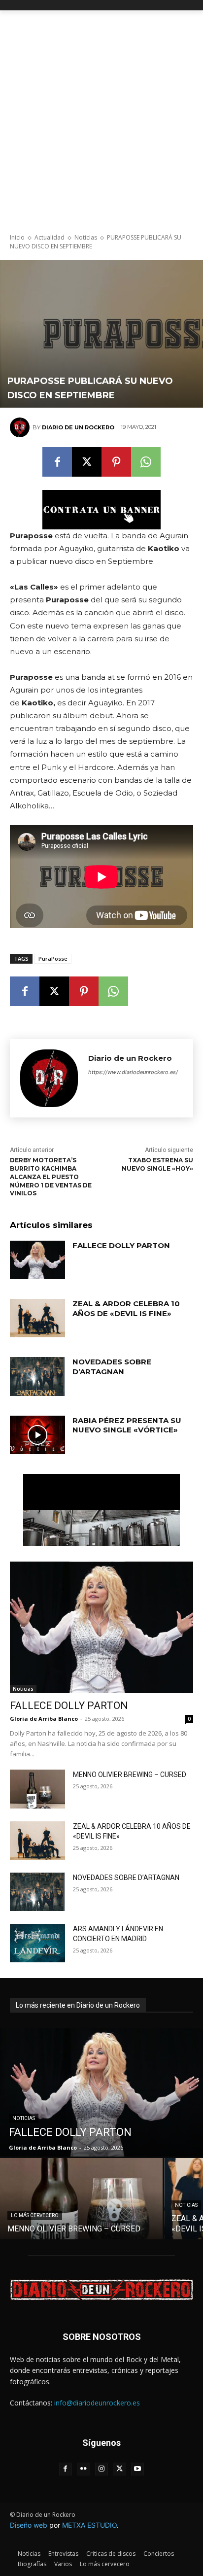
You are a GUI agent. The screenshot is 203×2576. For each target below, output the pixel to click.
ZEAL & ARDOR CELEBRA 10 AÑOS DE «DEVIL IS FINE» (126, 1308)
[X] (87, 462)
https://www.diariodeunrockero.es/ (133, 1072)
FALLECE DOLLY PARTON (121, 1245)
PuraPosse (53, 958)
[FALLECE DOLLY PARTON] (37, 1260)
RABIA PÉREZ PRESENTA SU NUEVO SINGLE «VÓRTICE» (127, 1425)
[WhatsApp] (146, 462)
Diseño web (29, 2525)
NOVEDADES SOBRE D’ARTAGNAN (112, 1367)
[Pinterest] (116, 462)
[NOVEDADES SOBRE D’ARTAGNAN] (37, 1376)
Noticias (86, 237)
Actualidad (50, 237)
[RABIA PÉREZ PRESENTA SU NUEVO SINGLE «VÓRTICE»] (37, 1435)
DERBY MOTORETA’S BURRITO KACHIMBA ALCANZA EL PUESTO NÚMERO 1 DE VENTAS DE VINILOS (51, 1177)
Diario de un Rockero (78, 427)
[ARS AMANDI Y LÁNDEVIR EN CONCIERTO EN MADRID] (37, 1943)
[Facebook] (57, 462)
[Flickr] (84, 2469)
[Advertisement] (101, 117)
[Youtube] (138, 2469)
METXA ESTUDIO (89, 2525)
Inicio (17, 237)
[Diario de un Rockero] (21, 427)
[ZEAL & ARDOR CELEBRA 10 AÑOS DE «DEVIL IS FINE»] (37, 1318)
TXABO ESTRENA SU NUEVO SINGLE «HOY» (157, 1164)
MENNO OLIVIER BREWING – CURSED (130, 1775)
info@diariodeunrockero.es (97, 2403)
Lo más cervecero (35, 2215)
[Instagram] (102, 2469)
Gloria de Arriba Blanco (44, 1719)
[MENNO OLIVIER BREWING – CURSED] (37, 1789)
